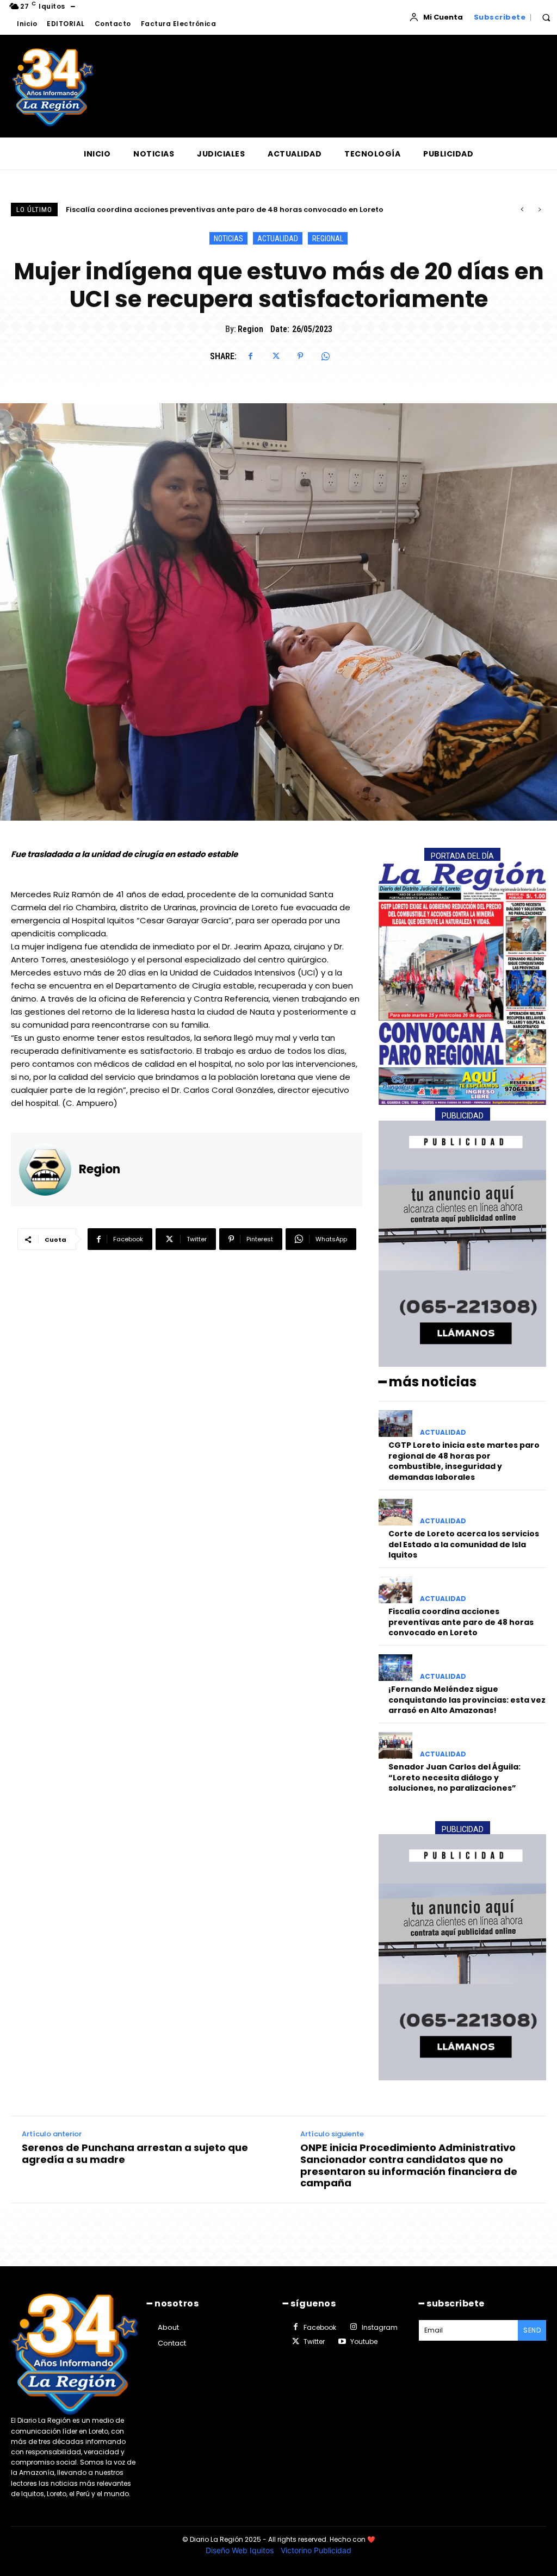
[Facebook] (250, 356)
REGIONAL (328, 239)
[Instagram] (353, 2327)
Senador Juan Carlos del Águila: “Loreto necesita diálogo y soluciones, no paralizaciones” (454, 1777)
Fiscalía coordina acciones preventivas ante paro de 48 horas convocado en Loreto (461, 1622)
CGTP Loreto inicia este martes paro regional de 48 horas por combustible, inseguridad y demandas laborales (464, 1461)
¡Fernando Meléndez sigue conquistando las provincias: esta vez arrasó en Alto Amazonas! (238, 210)
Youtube (364, 2341)
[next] (539, 210)
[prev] (522, 210)
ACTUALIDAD (278, 239)
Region (250, 329)
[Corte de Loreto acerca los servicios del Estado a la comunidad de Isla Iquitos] (395, 1512)
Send (532, 2330)
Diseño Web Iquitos (241, 2550)
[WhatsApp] (325, 356)
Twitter (314, 2341)
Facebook (320, 2327)
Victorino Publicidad (316, 2550)
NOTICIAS (228, 239)
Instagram (380, 2327)
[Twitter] (275, 356)
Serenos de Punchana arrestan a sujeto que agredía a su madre (135, 2153)
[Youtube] (342, 2342)
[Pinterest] (300, 356)
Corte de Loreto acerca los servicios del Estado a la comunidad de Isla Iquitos (464, 1544)
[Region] (49, 1170)
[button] (546, 17)
